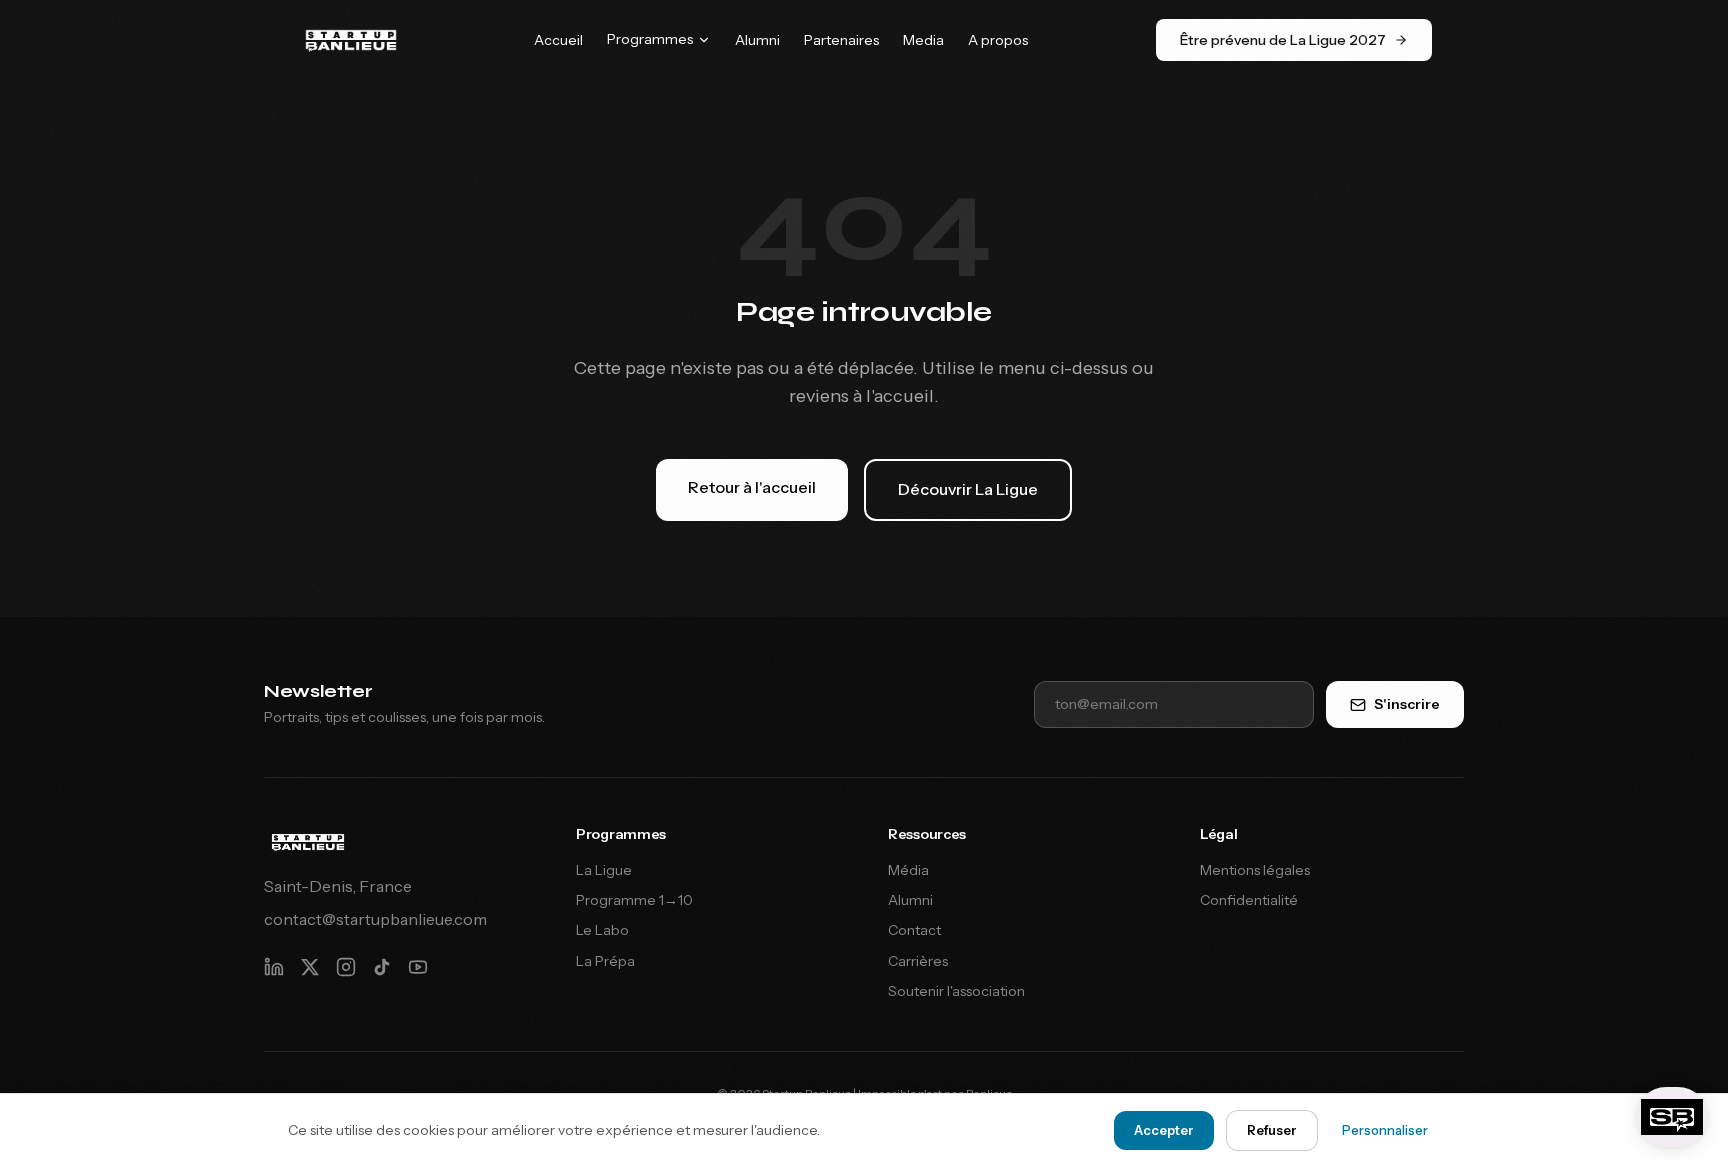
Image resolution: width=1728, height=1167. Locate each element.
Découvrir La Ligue (968, 489)
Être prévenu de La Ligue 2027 (1283, 40)
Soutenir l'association (956, 991)
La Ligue (604, 870)
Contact (914, 930)
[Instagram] (346, 967)
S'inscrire (1407, 704)
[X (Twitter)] (310, 967)
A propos (998, 40)
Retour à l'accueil (752, 487)
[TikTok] (382, 967)
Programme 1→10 (634, 900)
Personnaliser (1385, 1130)
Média (908, 870)
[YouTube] (418, 967)
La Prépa (605, 961)
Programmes (650, 39)
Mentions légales (1255, 870)
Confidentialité (1249, 900)
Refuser (1272, 1130)
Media (923, 40)
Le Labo (602, 930)
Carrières (918, 961)
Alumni (757, 40)
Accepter (1164, 1130)
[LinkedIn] (274, 967)
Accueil (558, 40)
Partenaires (841, 40)
